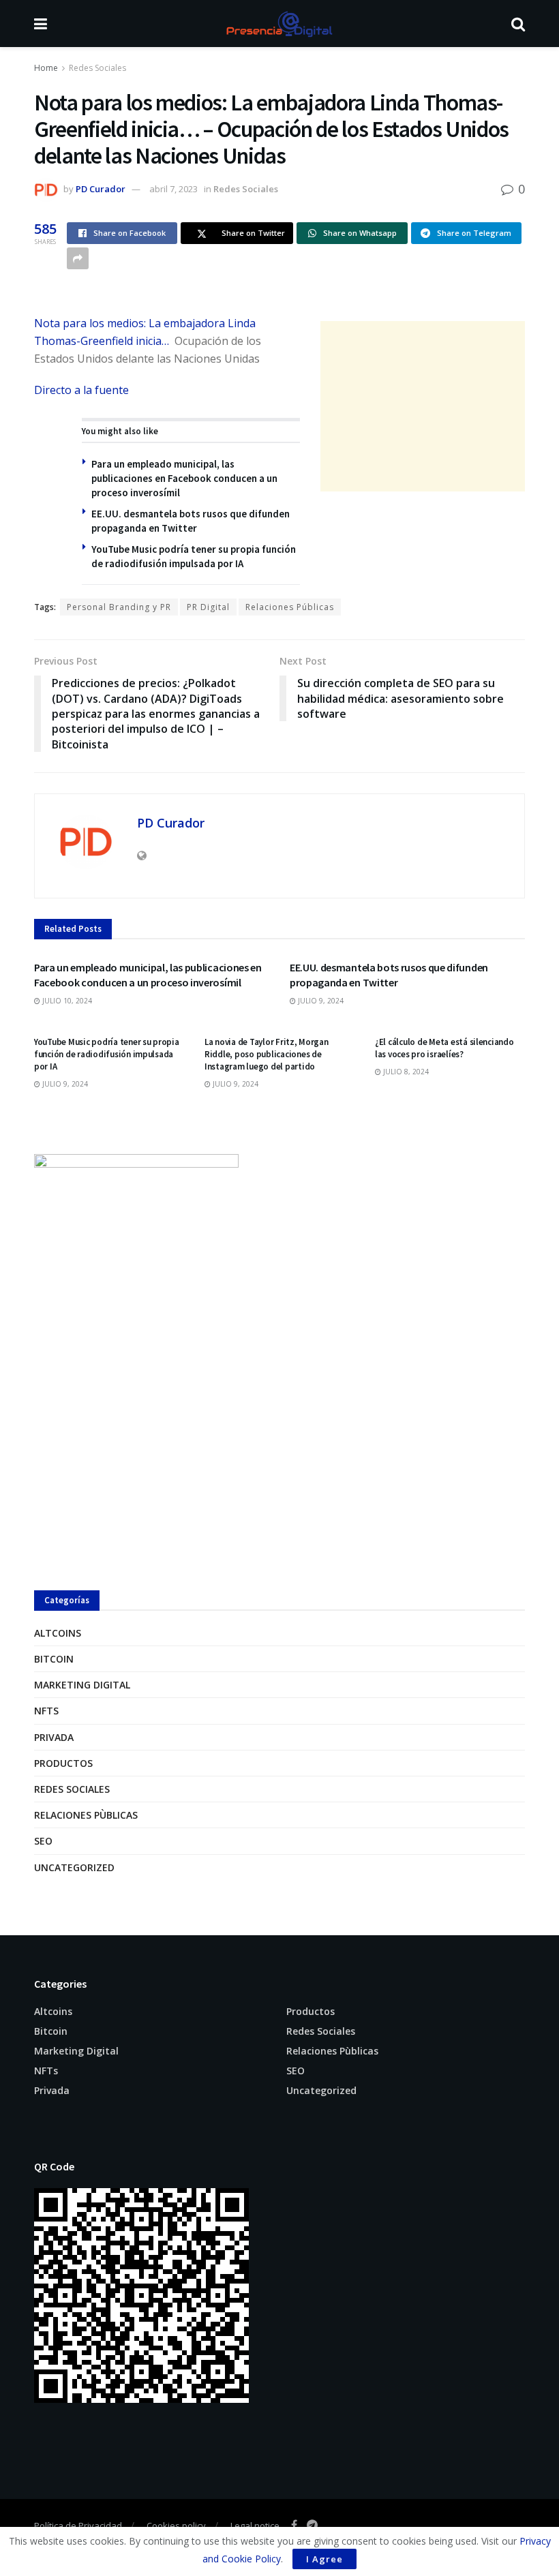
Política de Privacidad (78, 2526)
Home (46, 68)
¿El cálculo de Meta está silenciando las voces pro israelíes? (444, 1048)
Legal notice (255, 2526)
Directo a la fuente (81, 390)
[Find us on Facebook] (294, 2525)
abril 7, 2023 (173, 189)
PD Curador (101, 189)
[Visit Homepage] (279, 24)
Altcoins (58, 1633)
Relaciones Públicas (290, 607)
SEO (43, 1841)
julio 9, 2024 (320, 1001)
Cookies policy (176, 2526)
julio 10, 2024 (66, 1001)
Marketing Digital (82, 1685)
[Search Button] (518, 24)
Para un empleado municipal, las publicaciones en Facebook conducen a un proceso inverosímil (184, 478)
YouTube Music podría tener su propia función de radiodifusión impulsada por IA (107, 1054)
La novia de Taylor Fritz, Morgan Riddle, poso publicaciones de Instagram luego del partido (267, 1054)
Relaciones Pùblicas (86, 1815)
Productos (63, 1763)
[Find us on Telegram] (312, 2525)
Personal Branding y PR (119, 607)
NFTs (46, 1711)
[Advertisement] (423, 406)
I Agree (324, 2559)
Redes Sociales (97, 68)
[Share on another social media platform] (78, 258)
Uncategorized (74, 1867)
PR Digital (208, 607)
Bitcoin (54, 1659)
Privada (54, 1737)
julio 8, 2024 (405, 1072)
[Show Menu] (41, 24)
